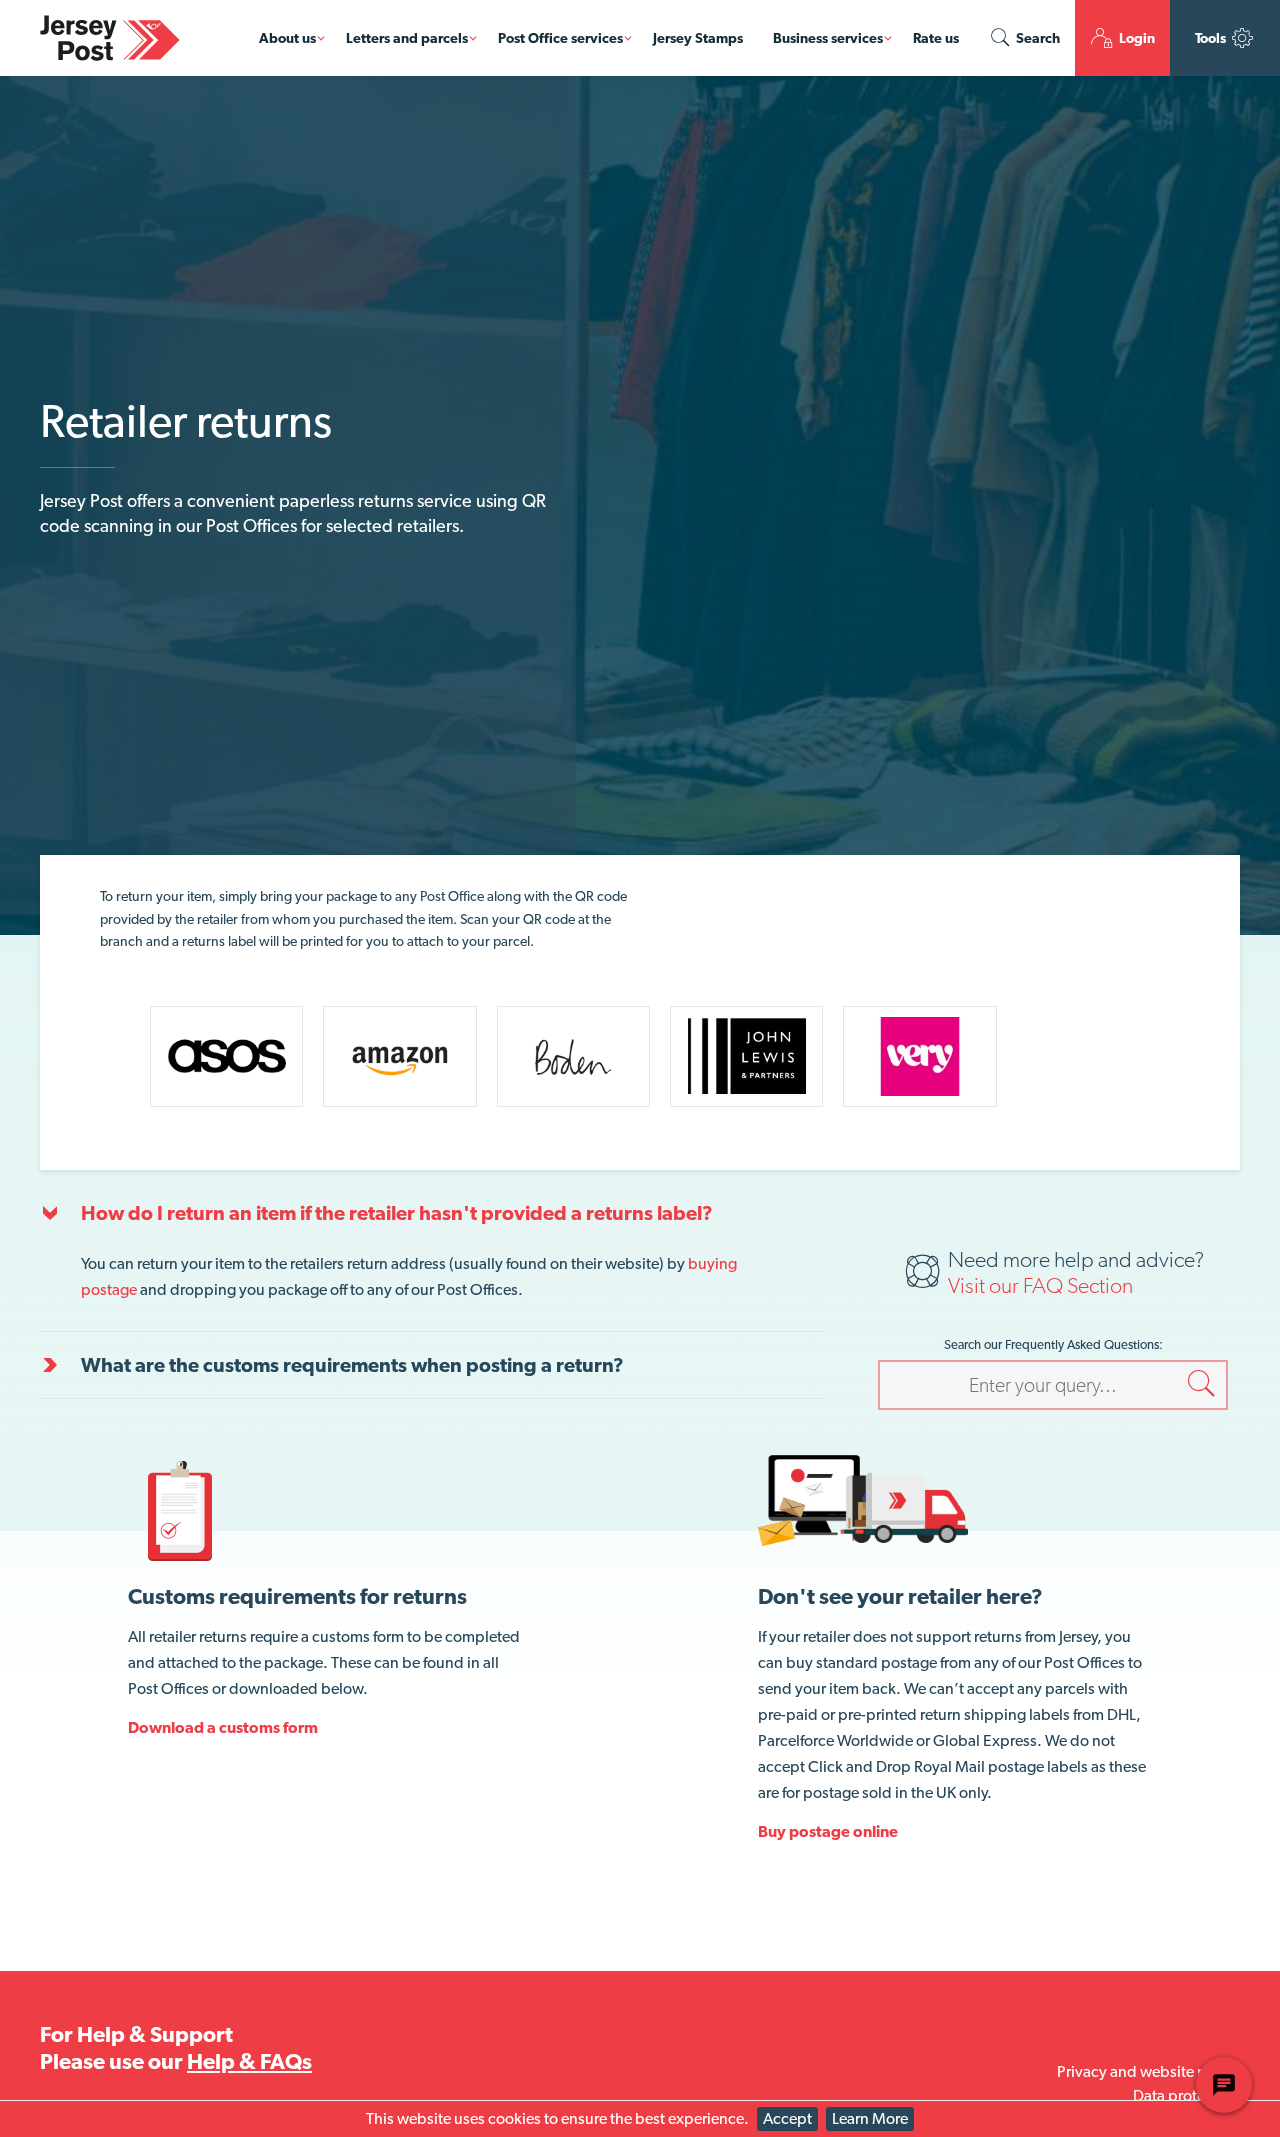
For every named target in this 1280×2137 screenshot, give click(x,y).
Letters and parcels (407, 38)
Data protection (1186, 2095)
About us (287, 38)
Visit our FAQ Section (1040, 1285)
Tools (1212, 38)
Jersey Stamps (698, 38)
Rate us (936, 38)
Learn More (870, 2118)
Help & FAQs (249, 2061)
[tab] (433, 1213)
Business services (828, 38)
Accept (787, 2118)
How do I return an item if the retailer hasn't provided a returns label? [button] (397, 1213)
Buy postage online (828, 1831)
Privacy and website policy (1148, 2071)
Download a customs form (223, 1727)
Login (1135, 38)
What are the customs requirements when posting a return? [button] (352, 1365)
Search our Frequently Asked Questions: (1053, 1344)
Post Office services (560, 38)
